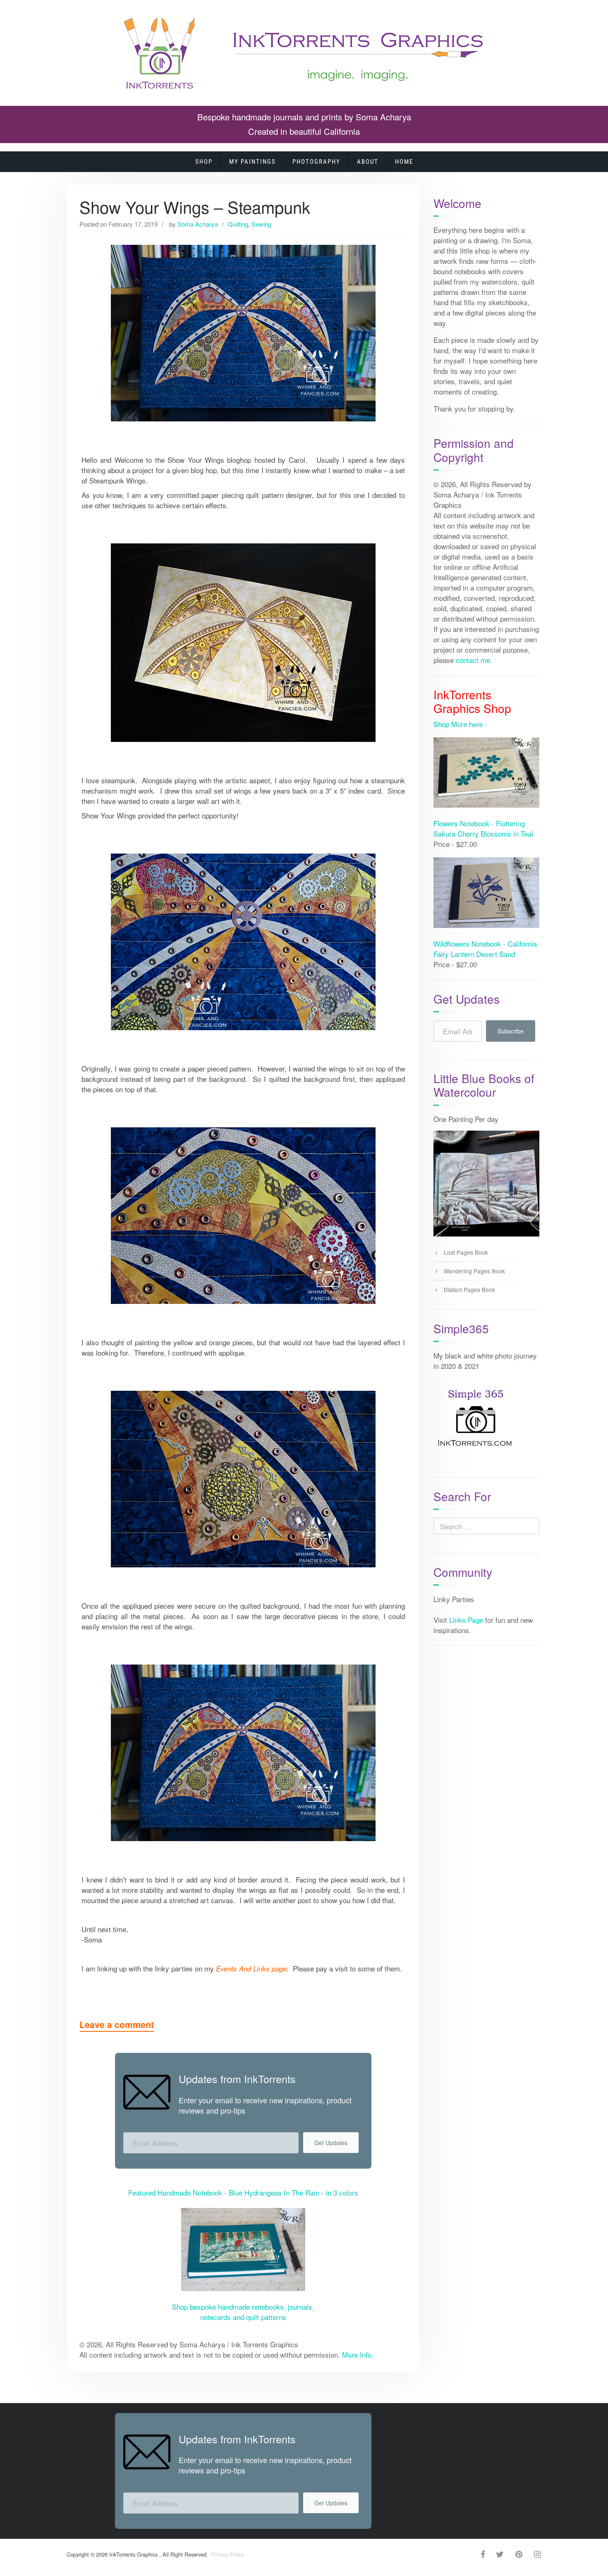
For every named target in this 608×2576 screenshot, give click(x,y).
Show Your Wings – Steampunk (195, 207)
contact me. (474, 660)
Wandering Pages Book (474, 1271)
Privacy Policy (227, 2554)
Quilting (238, 224)
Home (404, 162)
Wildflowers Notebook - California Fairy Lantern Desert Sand (485, 949)
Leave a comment (117, 2025)
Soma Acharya (198, 224)
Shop (204, 162)
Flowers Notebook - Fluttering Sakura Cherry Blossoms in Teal (483, 828)
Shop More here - (460, 724)
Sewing (261, 224)
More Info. (358, 2355)
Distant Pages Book (469, 1289)
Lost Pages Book (466, 1252)
